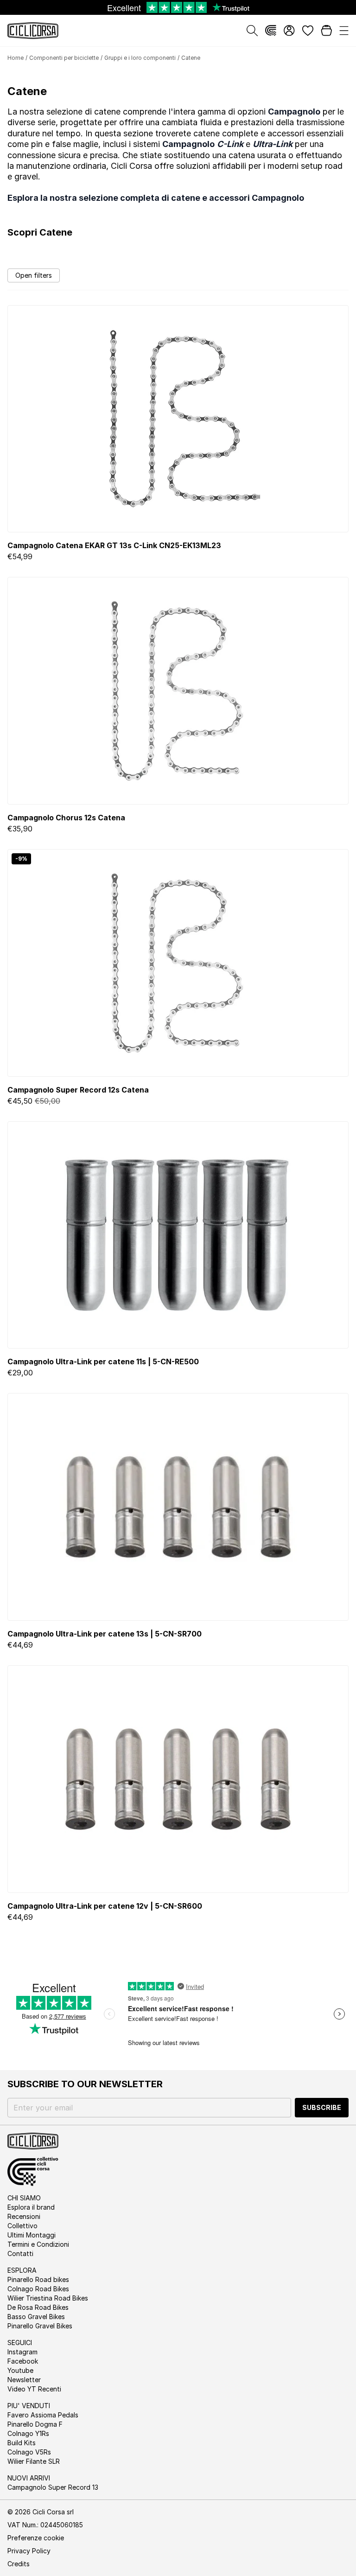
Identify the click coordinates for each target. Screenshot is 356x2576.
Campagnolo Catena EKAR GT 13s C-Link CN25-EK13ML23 (114, 545)
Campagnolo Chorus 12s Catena (66, 818)
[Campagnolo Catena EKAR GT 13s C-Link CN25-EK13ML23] (178, 419)
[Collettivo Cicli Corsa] (271, 31)
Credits (19, 2564)
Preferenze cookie (36, 2538)
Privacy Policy (29, 2551)
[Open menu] (344, 31)
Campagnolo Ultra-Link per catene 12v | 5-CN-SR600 (105, 1906)
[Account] (289, 31)
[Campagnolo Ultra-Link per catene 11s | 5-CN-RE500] (178, 1235)
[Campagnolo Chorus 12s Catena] (178, 691)
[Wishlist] (308, 31)
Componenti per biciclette (64, 58)
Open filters (34, 275)
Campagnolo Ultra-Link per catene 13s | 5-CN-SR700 (105, 1634)
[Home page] (33, 31)
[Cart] (326, 31)
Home (16, 58)
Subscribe (322, 2107)
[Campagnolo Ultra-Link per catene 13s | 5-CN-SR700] (178, 1507)
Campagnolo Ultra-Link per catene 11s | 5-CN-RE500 (103, 1362)
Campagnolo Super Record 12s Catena (78, 1090)
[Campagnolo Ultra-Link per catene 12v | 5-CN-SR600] (178, 1779)
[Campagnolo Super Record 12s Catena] (178, 963)
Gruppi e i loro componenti (140, 58)
